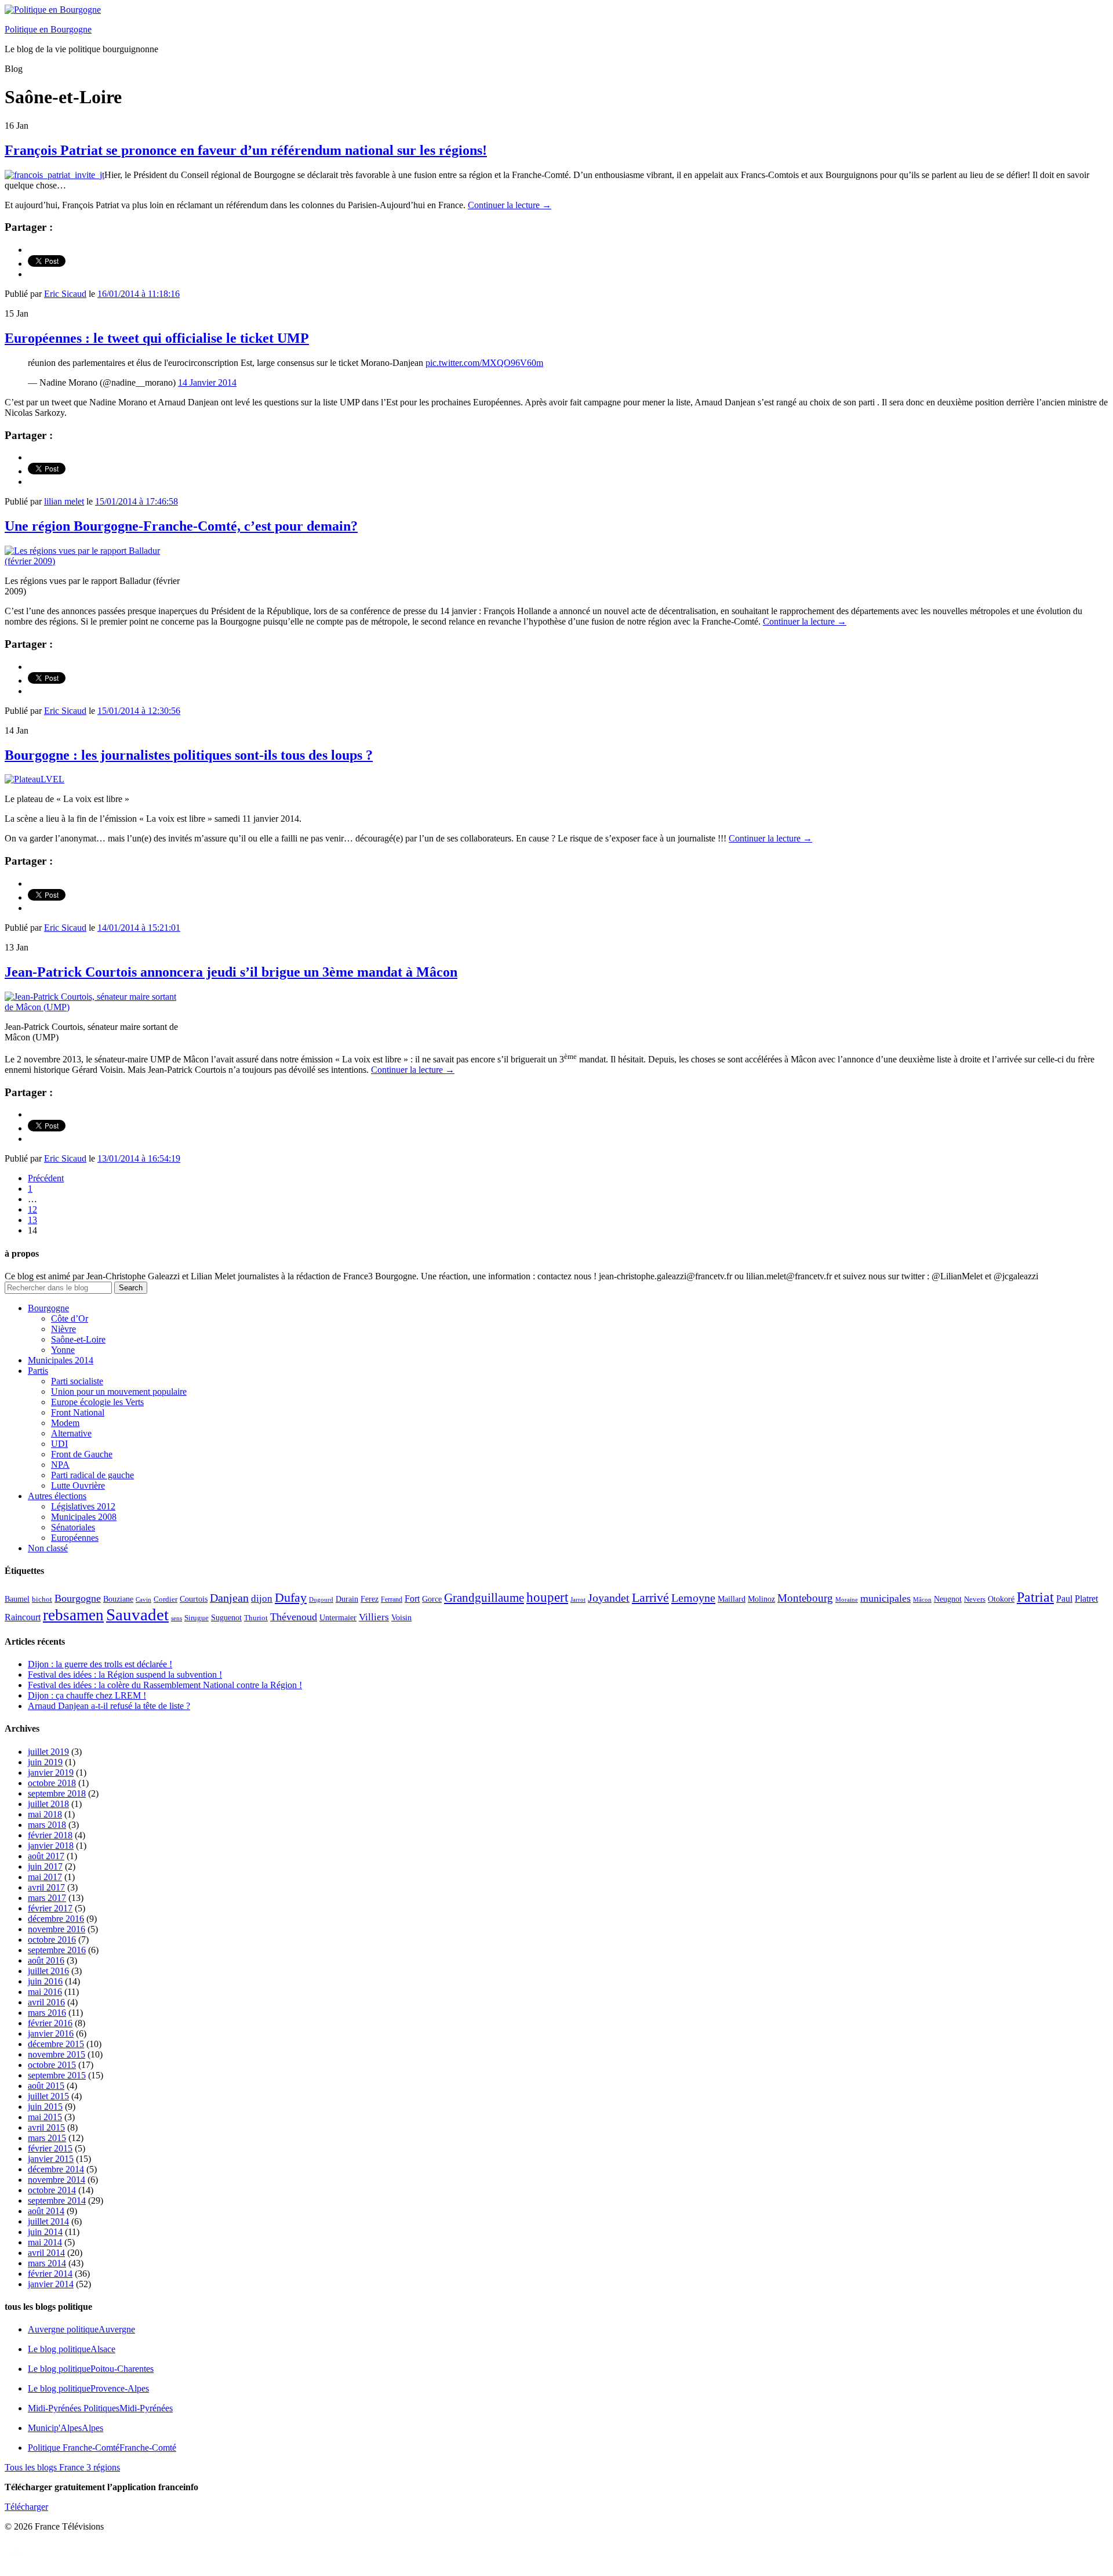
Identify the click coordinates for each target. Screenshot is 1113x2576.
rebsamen (73, 1615)
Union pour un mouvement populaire (119, 1392)
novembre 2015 (57, 2054)
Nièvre (63, 1329)
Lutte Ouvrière (78, 1485)
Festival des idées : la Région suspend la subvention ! (125, 1675)
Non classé (48, 1548)
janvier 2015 (51, 2159)
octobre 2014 (52, 2190)
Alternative (71, 1433)
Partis (38, 1371)
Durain (347, 1599)
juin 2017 (45, 1866)
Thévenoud (294, 1617)
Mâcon (922, 1600)
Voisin (401, 1617)
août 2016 (46, 1960)
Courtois (194, 1599)
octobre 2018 (52, 1783)
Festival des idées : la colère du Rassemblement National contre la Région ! (165, 1685)
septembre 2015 (57, 2075)
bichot (42, 1599)
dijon (262, 1599)
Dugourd (321, 1600)
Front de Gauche (82, 1454)
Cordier (166, 1599)
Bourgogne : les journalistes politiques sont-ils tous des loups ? (189, 755)
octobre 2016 (52, 1940)
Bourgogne (48, 1308)
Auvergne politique (81, 2329)
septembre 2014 (57, 2201)
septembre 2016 (57, 1950)
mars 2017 (47, 1898)
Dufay (291, 1598)
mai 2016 (45, 1992)
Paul (1064, 1599)
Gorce (432, 1599)
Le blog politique (72, 2349)
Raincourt (23, 1617)
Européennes (75, 1538)
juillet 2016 (48, 1971)
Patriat (1035, 1597)
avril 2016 (46, 2002)
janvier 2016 (51, 2033)
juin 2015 (45, 2107)
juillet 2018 (48, 1804)
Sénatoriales (73, 1527)
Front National (78, 1412)
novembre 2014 (57, 2180)
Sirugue (197, 1618)
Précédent (46, 1178)
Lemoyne (693, 1598)
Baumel (17, 1599)
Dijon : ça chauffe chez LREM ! (87, 1695)
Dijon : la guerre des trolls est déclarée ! (100, 1664)
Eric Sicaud (65, 294)
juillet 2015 (48, 2096)
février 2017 (50, 1908)
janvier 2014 (51, 2284)
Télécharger (26, 2507)
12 (32, 1209)
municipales (885, 1598)
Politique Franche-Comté (102, 2448)
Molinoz (761, 1599)
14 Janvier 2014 (207, 382)
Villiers (374, 1617)
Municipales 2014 (61, 1360)
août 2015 (46, 2086)
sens (177, 1618)
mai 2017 (45, 1877)
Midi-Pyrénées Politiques (100, 2408)
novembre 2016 (57, 1929)
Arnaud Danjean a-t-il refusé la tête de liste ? (109, 1706)
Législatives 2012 (83, 1506)
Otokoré (1001, 1599)
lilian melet (64, 501)
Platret (1086, 1599)
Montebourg (805, 1598)
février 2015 (50, 2148)
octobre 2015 (52, 2065)
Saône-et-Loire (78, 1339)
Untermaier (338, 1618)
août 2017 (46, 1856)
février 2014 (50, 2274)
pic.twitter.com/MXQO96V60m (484, 363)
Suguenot (226, 1618)
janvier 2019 (51, 1773)
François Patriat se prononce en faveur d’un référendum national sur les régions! (246, 150)
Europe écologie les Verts (97, 1402)
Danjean (229, 1598)
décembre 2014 (56, 2169)
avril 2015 (46, 2127)
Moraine (847, 1600)
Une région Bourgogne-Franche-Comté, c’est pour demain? (181, 526)
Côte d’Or (70, 1318)
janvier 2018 (51, 1846)
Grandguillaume (484, 1598)
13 (32, 1220)
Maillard (732, 1599)
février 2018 (50, 1835)
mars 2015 (47, 2138)
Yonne (63, 1350)
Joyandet (609, 1598)
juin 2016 (45, 1981)
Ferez (370, 1599)
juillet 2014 (48, 2221)
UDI (59, 1444)
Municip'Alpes (66, 2428)
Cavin (143, 1600)
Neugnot (948, 1599)
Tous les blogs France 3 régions (62, 2467)
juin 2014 (45, 2232)
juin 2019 (45, 1762)
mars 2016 (47, 2013)
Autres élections (57, 1496)
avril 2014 (46, 2253)
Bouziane (118, 1599)
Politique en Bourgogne (48, 29)
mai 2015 (45, 2117)
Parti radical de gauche (92, 1475)
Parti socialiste (77, 1381)
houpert (547, 1597)
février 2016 (50, 2023)
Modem (65, 1423)
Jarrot (578, 1600)
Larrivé (650, 1597)
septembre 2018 (57, 1793)
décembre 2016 (56, 1919)
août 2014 (46, 2211)
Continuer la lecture (510, 205)
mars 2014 (47, 2263)
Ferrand (392, 1600)
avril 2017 (46, 1887)
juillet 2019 (48, 1752)
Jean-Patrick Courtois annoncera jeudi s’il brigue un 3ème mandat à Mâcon (231, 972)
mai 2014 (45, 2242)
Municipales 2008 (84, 1517)
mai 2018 (45, 1814)
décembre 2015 (56, 2044)
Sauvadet (137, 1614)
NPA (60, 1465)
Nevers (975, 1599)
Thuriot (256, 1618)
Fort (412, 1599)
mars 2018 (47, 1825)
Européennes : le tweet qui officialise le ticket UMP (157, 338)
